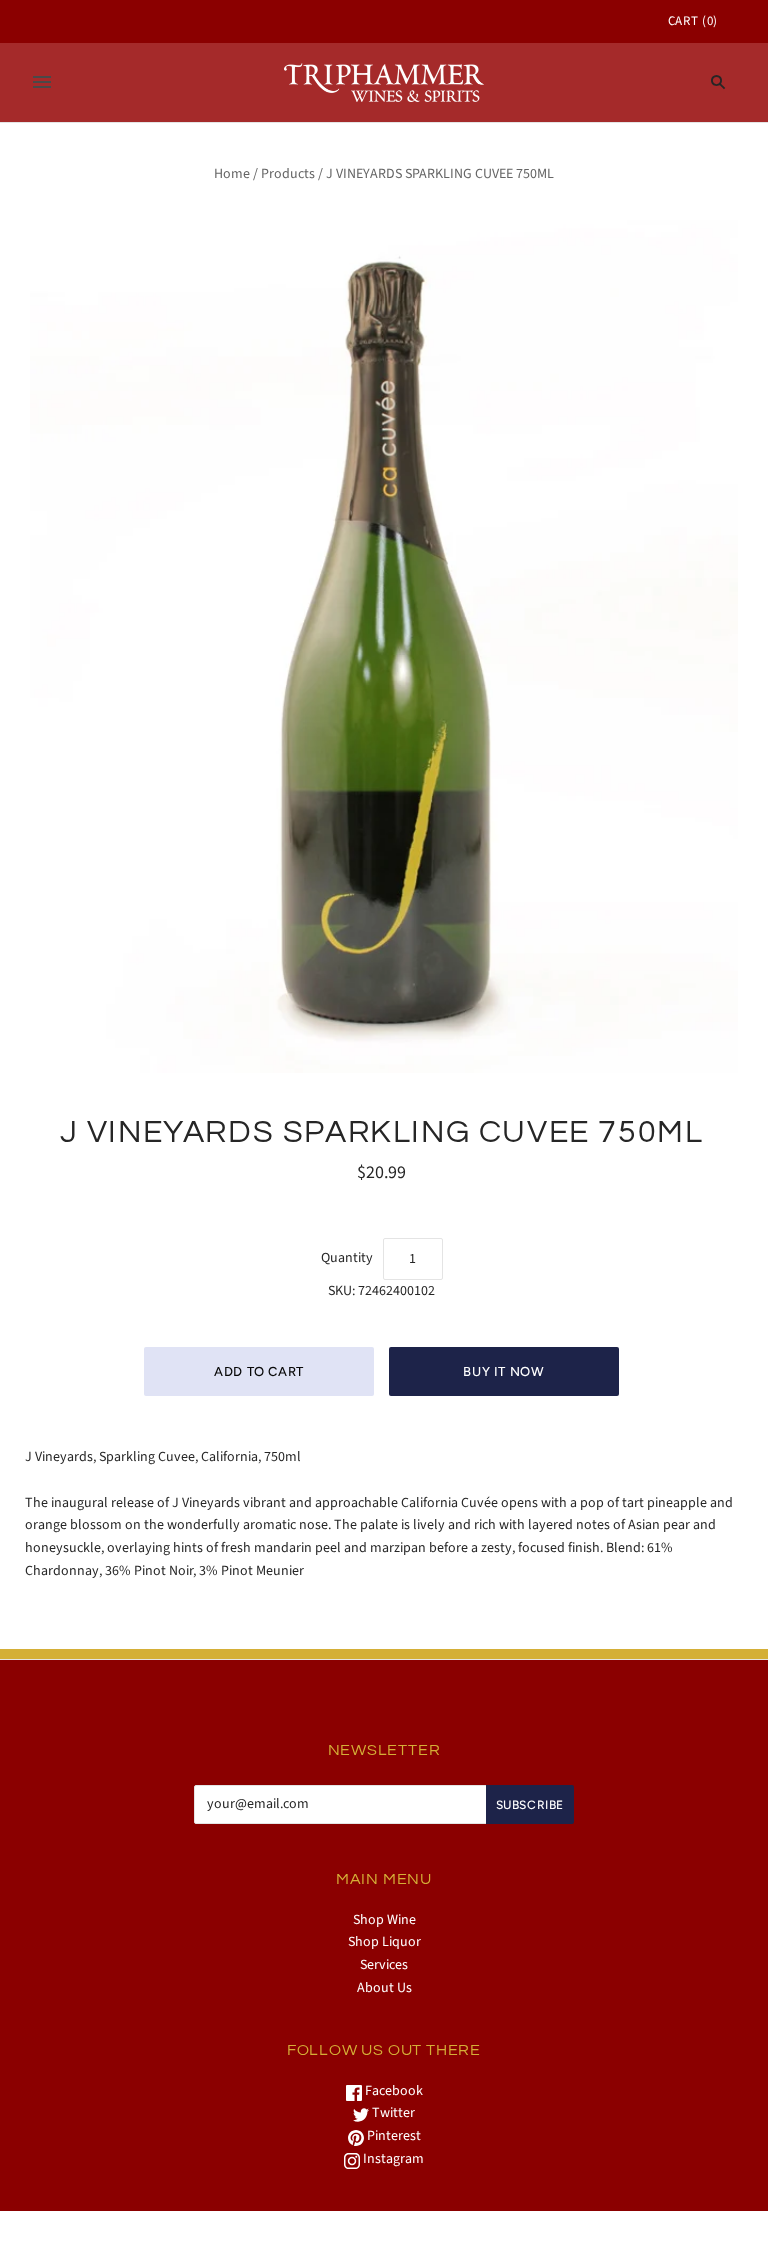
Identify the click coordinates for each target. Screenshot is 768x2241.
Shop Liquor (384, 1942)
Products (288, 174)
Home (232, 174)
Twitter (392, 2113)
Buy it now (504, 1371)
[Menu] (42, 82)
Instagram (392, 2159)
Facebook (392, 2091)
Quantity (347, 1258)
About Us (384, 1988)
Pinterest (392, 2136)
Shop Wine (384, 1920)
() (693, 21)
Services (384, 1965)
